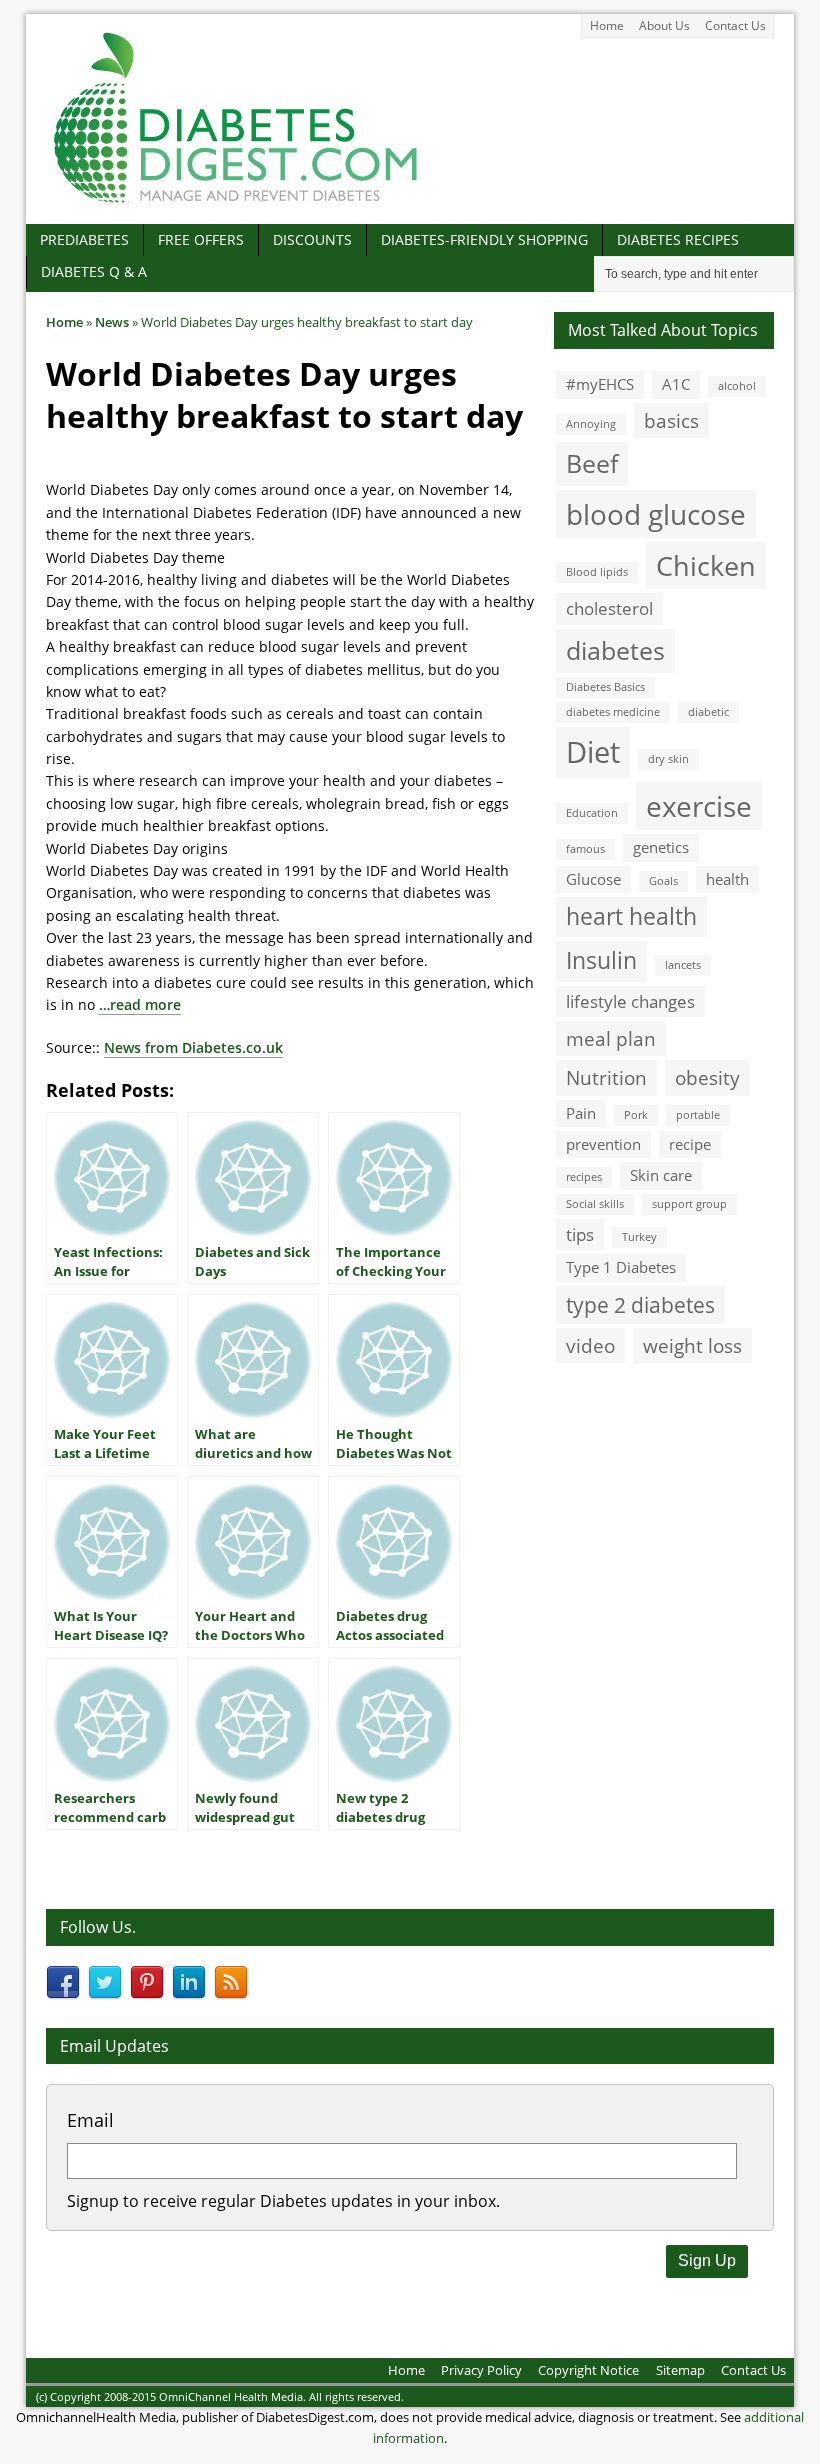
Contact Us (735, 25)
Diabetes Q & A (94, 271)
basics (671, 420)
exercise (699, 806)
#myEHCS (600, 384)
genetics (661, 847)
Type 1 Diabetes (621, 1267)
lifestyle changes (630, 1001)
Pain (581, 1113)
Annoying (591, 424)
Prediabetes (84, 239)
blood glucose (656, 514)
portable (698, 1115)
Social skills (595, 1204)
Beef (592, 463)
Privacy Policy (481, 2370)
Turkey (639, 1237)
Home (607, 25)
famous (585, 849)
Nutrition (606, 1077)
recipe (690, 1144)
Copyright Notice (588, 2370)
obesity (707, 1077)
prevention (603, 1144)
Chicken (706, 565)
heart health (631, 916)
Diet (593, 752)
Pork (636, 1115)
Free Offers (201, 239)
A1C (676, 384)
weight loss (692, 1345)
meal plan (611, 1038)
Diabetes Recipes (678, 239)
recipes (584, 1177)
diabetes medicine (613, 712)
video (590, 1345)
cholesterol (609, 608)
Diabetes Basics (605, 687)
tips (580, 1234)
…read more (140, 1004)
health (727, 879)
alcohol (737, 386)
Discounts (312, 239)
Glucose (593, 879)
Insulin (601, 960)
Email (90, 2120)
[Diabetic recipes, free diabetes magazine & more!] (236, 202)
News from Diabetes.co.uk (193, 1047)
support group (689, 1204)
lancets (683, 965)
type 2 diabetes (640, 1304)
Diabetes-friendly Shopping (484, 239)
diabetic (708, 712)
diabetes (615, 650)
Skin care (661, 1175)
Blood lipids (597, 572)
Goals (663, 881)
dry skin (668, 759)
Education (592, 813)
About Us (664, 25)
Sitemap (680, 2370)
